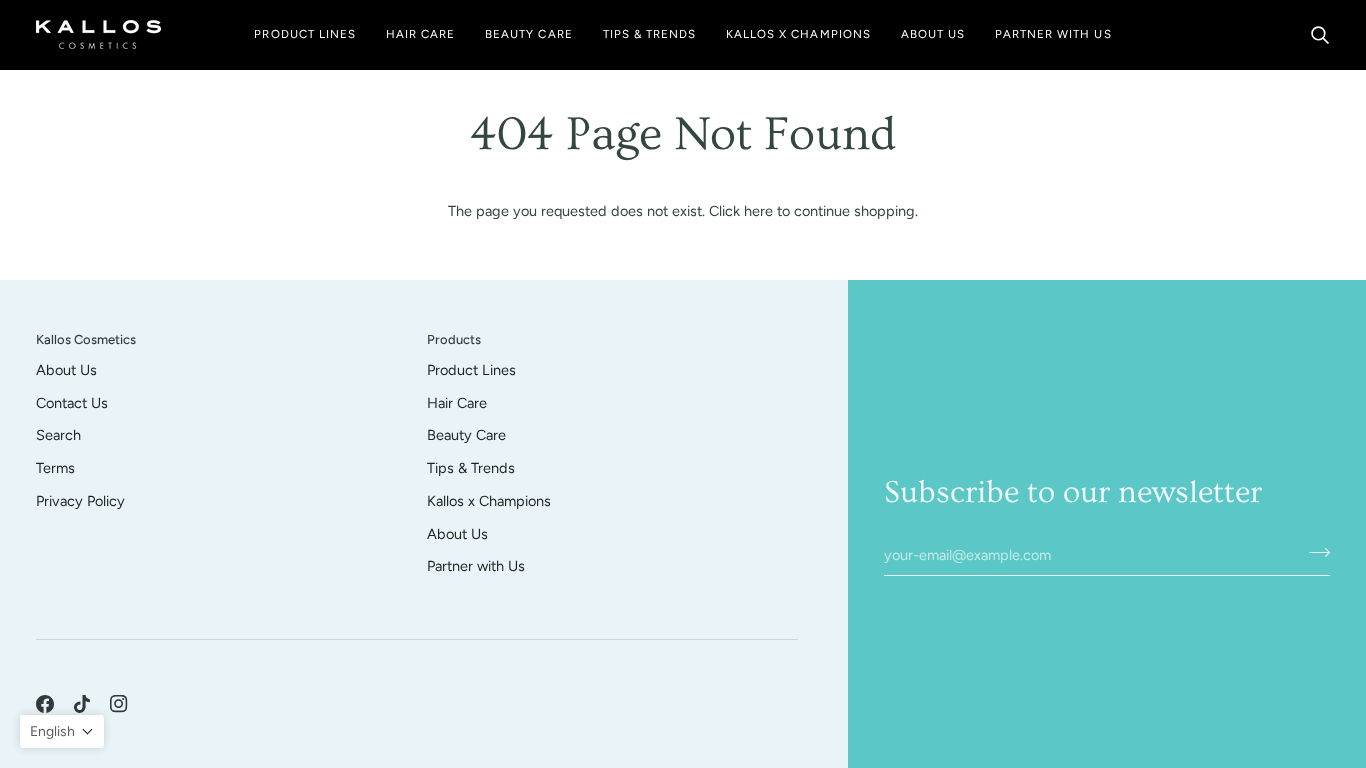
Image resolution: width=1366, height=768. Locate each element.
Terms (55, 468)
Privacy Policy (80, 501)
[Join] (1313, 552)
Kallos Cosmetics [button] (86, 339)
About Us (66, 370)
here (758, 211)
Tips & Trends (471, 468)
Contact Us (72, 403)
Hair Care (457, 403)
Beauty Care (466, 435)
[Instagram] (119, 704)
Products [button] (454, 339)
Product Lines (471, 370)
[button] (304, 34)
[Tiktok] (82, 704)
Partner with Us (476, 566)
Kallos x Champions (489, 501)
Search (58, 435)
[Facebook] (45, 704)
